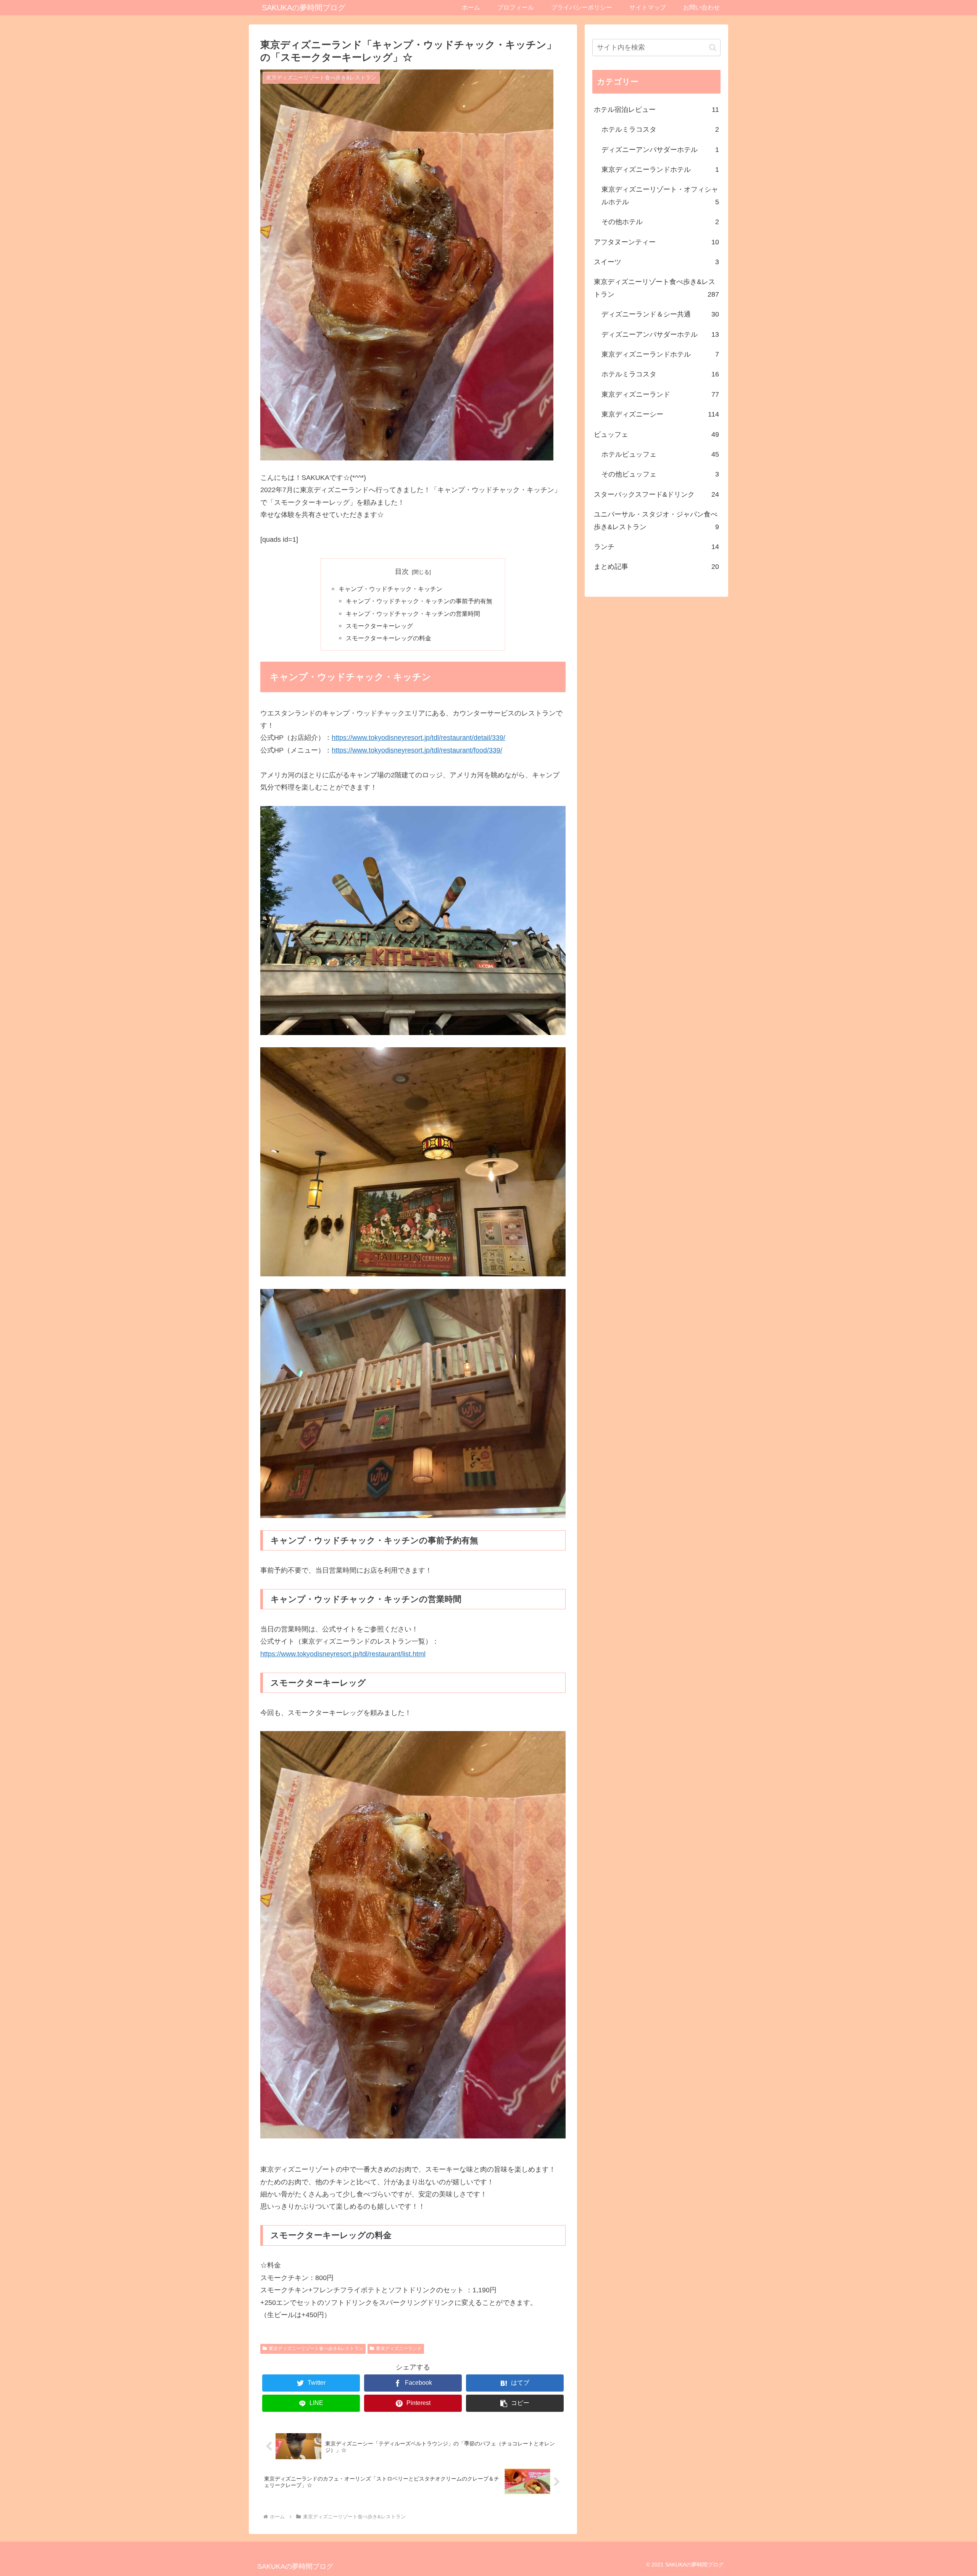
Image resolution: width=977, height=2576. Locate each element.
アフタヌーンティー (656, 242)
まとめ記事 (656, 567)
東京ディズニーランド (399, 2348)
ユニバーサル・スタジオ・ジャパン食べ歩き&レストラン (656, 520)
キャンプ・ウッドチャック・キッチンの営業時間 (413, 614)
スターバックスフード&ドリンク (656, 494)
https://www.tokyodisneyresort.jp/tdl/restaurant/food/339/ (417, 750)
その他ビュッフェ (660, 474)
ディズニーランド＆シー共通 (660, 314)
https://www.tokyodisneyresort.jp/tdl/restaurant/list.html (343, 1654)
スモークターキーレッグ (379, 626)
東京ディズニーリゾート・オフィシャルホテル (660, 195)
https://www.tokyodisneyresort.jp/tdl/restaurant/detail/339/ (418, 738)
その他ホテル (660, 222)
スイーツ (656, 262)
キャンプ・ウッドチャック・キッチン (390, 589)
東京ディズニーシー (660, 414)
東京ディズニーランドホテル (660, 170)
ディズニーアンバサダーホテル (660, 150)
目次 (402, 572)
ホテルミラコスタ (660, 129)
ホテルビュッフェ (660, 454)
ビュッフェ (656, 434)
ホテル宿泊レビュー (656, 110)
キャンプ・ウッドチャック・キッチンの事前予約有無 (419, 601)
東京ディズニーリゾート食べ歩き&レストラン (316, 2348)
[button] (515, 2403)
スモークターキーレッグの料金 (389, 638)
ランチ (656, 547)
